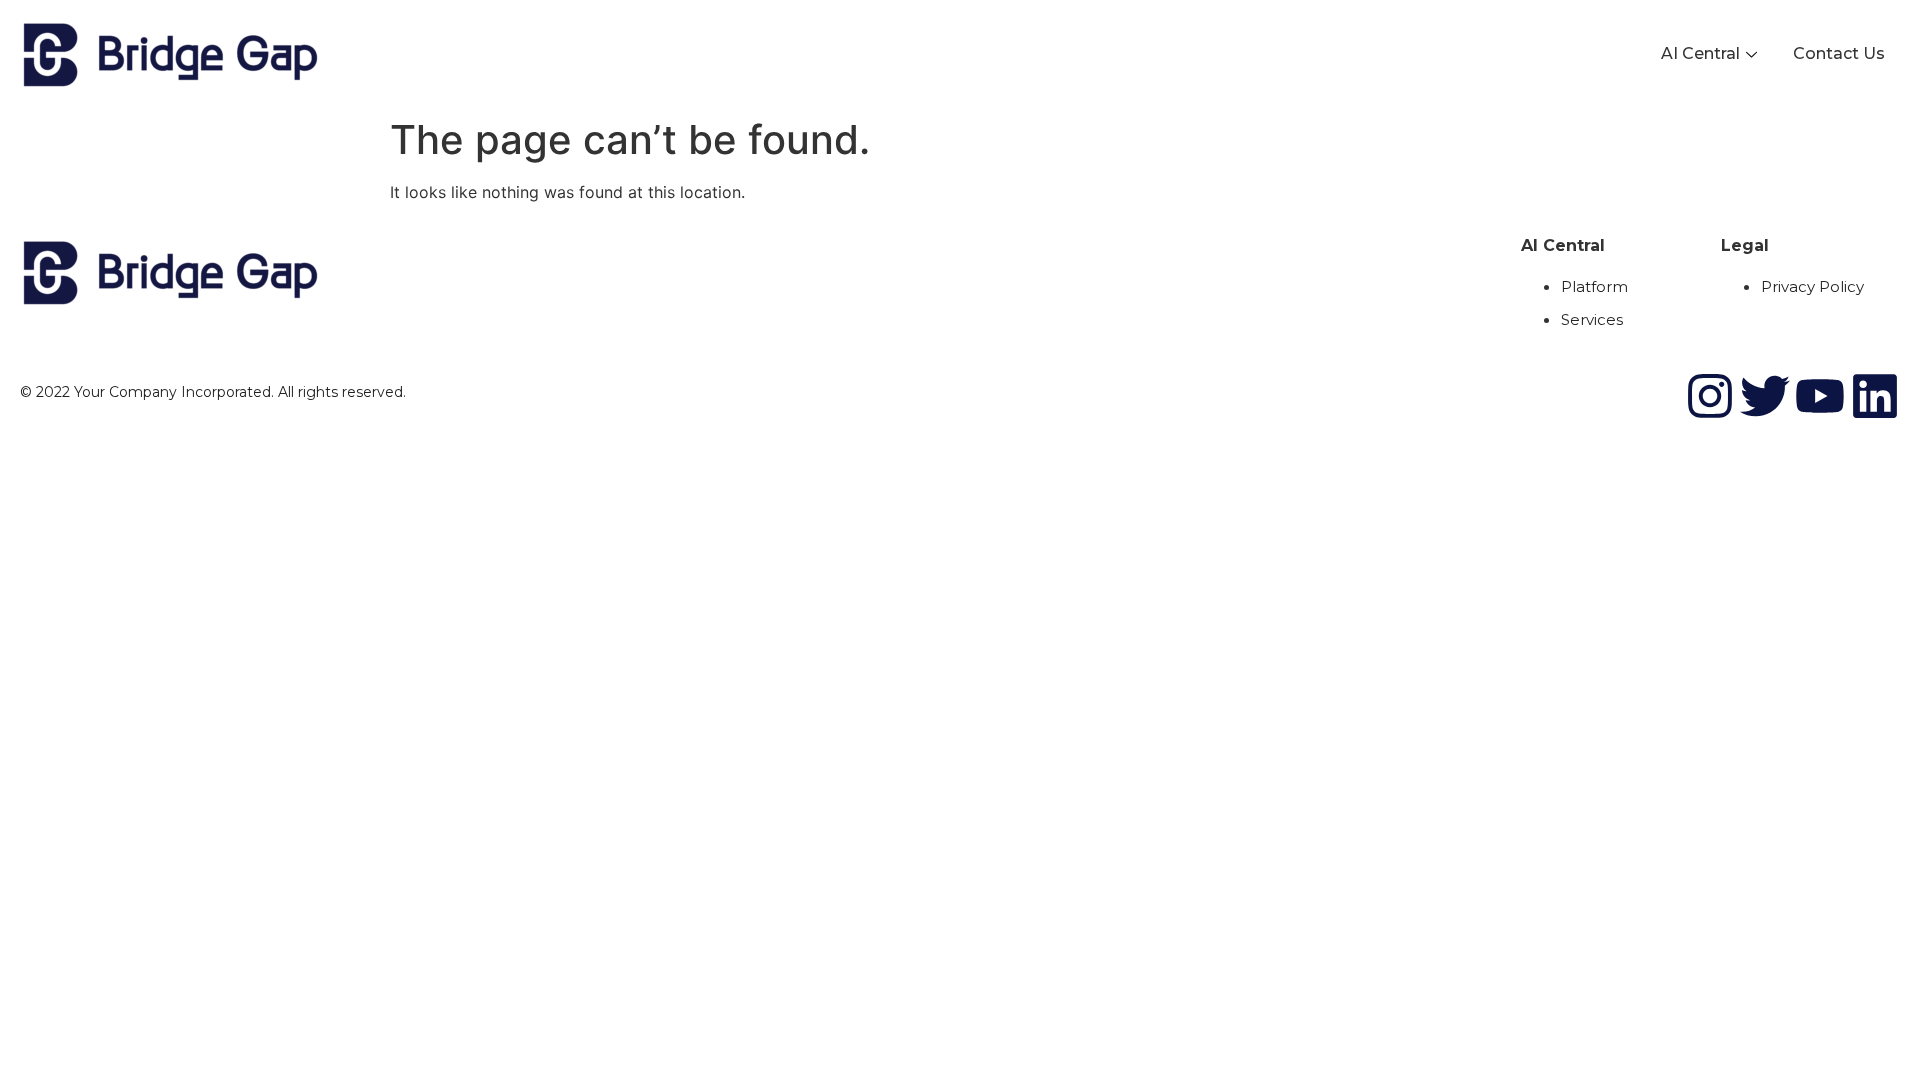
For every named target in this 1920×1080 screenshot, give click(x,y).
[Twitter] (1765, 396)
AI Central (1700, 53)
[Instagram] (1710, 396)
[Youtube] (1820, 396)
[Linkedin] (1875, 396)
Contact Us (1839, 53)
